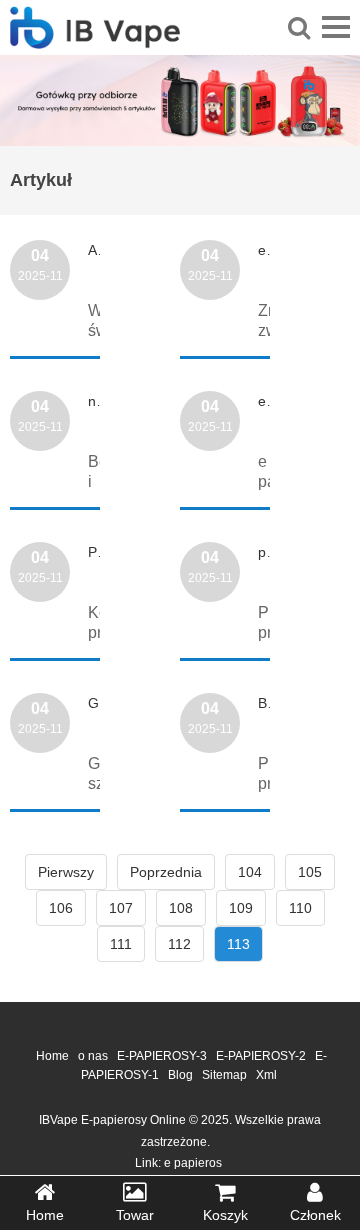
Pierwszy (66, 872)
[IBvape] (95, 38)
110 (300, 908)
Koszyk (225, 1215)
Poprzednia (166, 872)
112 (179, 944)
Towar (135, 1215)
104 (250, 872)
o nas (93, 1056)
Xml (266, 1075)
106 (61, 908)
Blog (180, 1075)
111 (121, 944)
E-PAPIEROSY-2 (261, 1056)
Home (52, 1056)
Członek (315, 1215)
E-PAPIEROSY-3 (162, 1056)
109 (241, 908)
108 (181, 908)
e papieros (193, 1163)
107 (121, 908)
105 (310, 872)
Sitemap (224, 1075)
